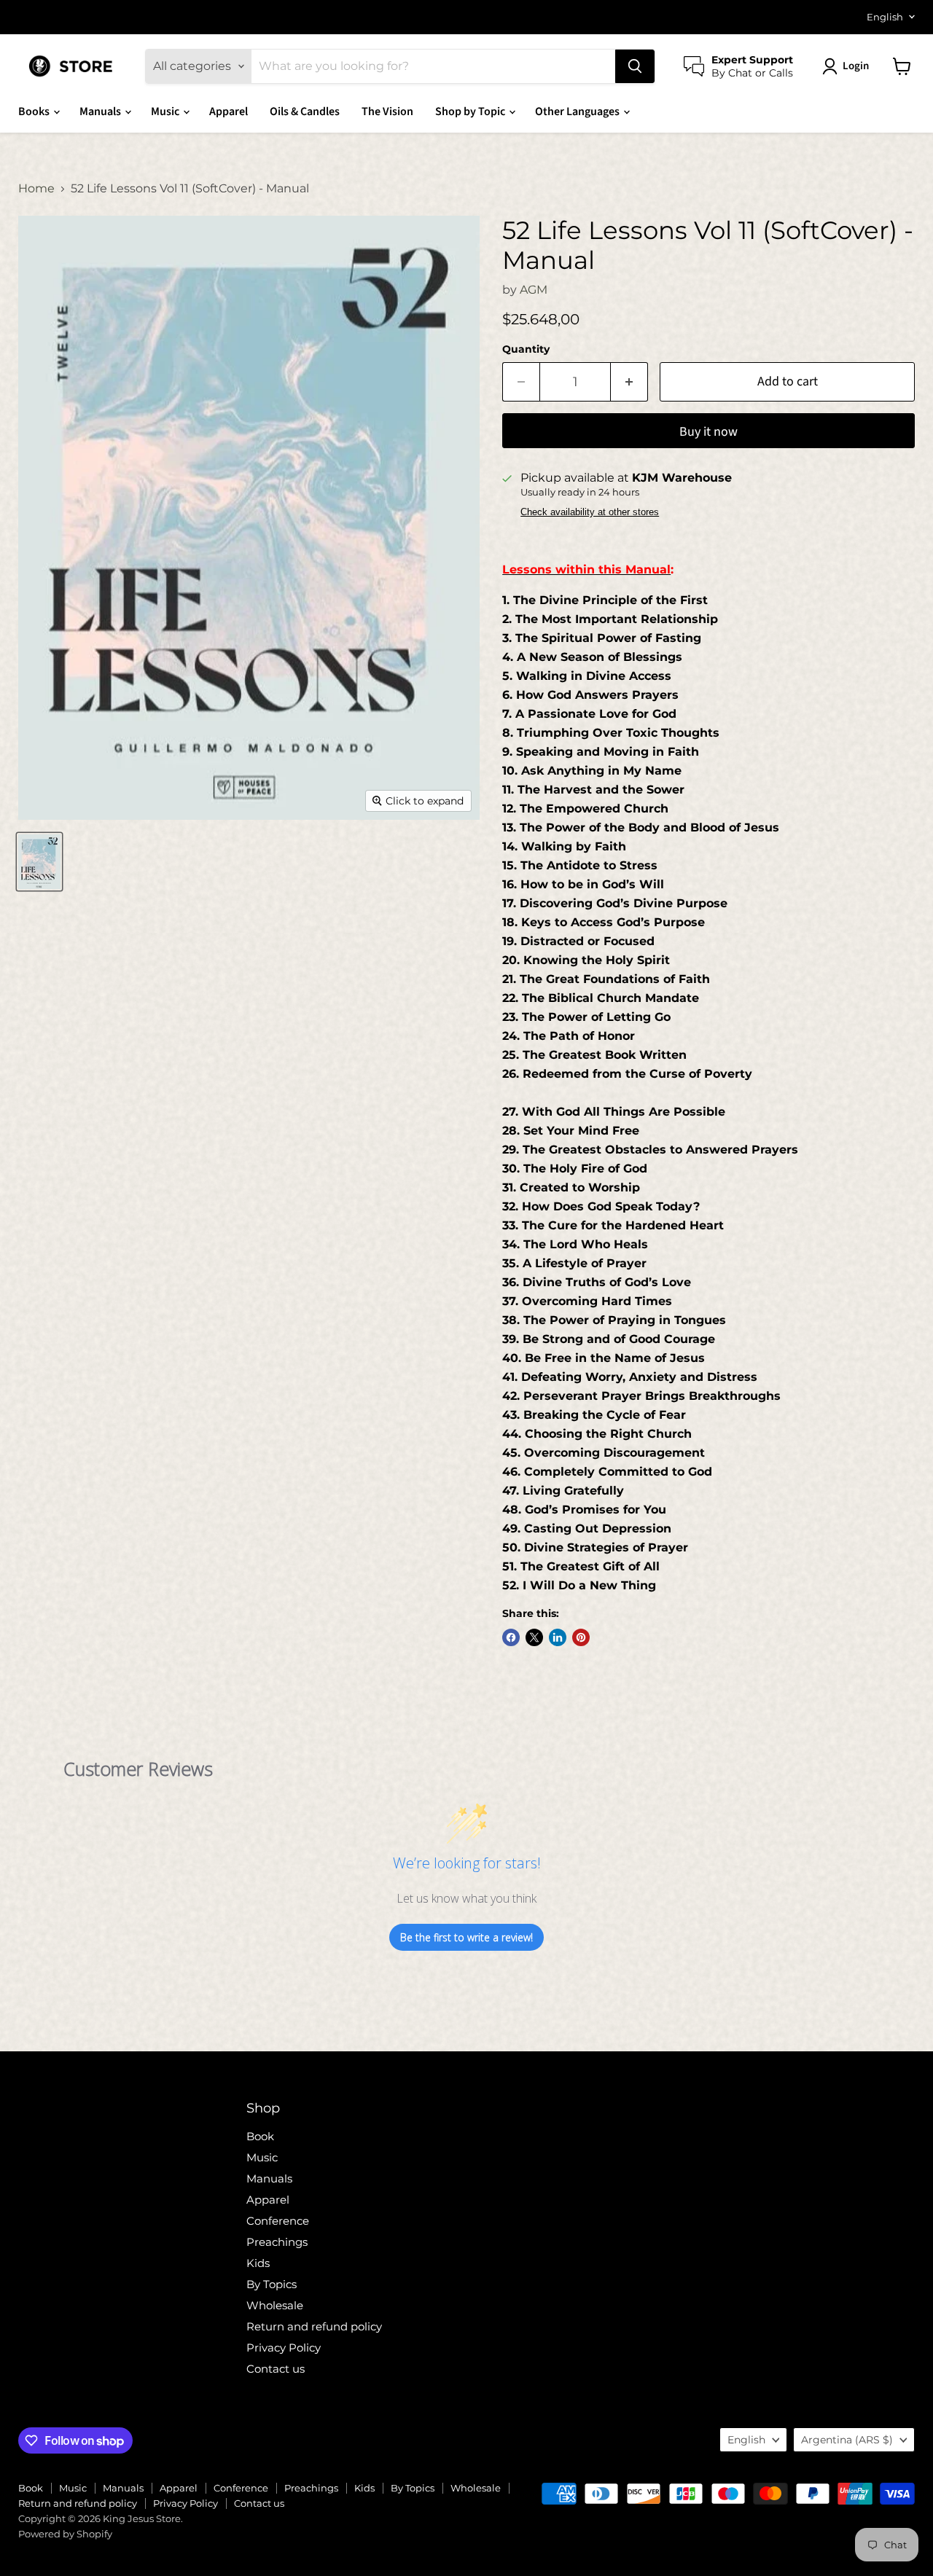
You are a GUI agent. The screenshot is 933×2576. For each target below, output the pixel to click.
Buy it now (708, 432)
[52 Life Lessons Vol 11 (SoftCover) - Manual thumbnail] (39, 862)
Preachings (277, 2242)
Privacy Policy (284, 2348)
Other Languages (578, 111)
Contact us (276, 2369)
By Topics (272, 2284)
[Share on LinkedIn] (558, 1637)
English (885, 17)
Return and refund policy (314, 2326)
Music (166, 111)
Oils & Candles (305, 111)
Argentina (847, 2440)
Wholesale (275, 2305)
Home (36, 189)
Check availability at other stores (590, 512)
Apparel (229, 111)
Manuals (101, 111)
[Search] (635, 66)
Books (35, 111)
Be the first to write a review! (466, 1937)
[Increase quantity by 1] (629, 382)
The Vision (387, 111)
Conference (278, 2221)
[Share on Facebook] (511, 1637)
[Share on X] (534, 1637)
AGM (534, 290)
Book (260, 2136)
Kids (258, 2263)
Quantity (526, 349)
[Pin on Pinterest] (581, 1637)
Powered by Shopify (65, 2534)
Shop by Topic (471, 111)
